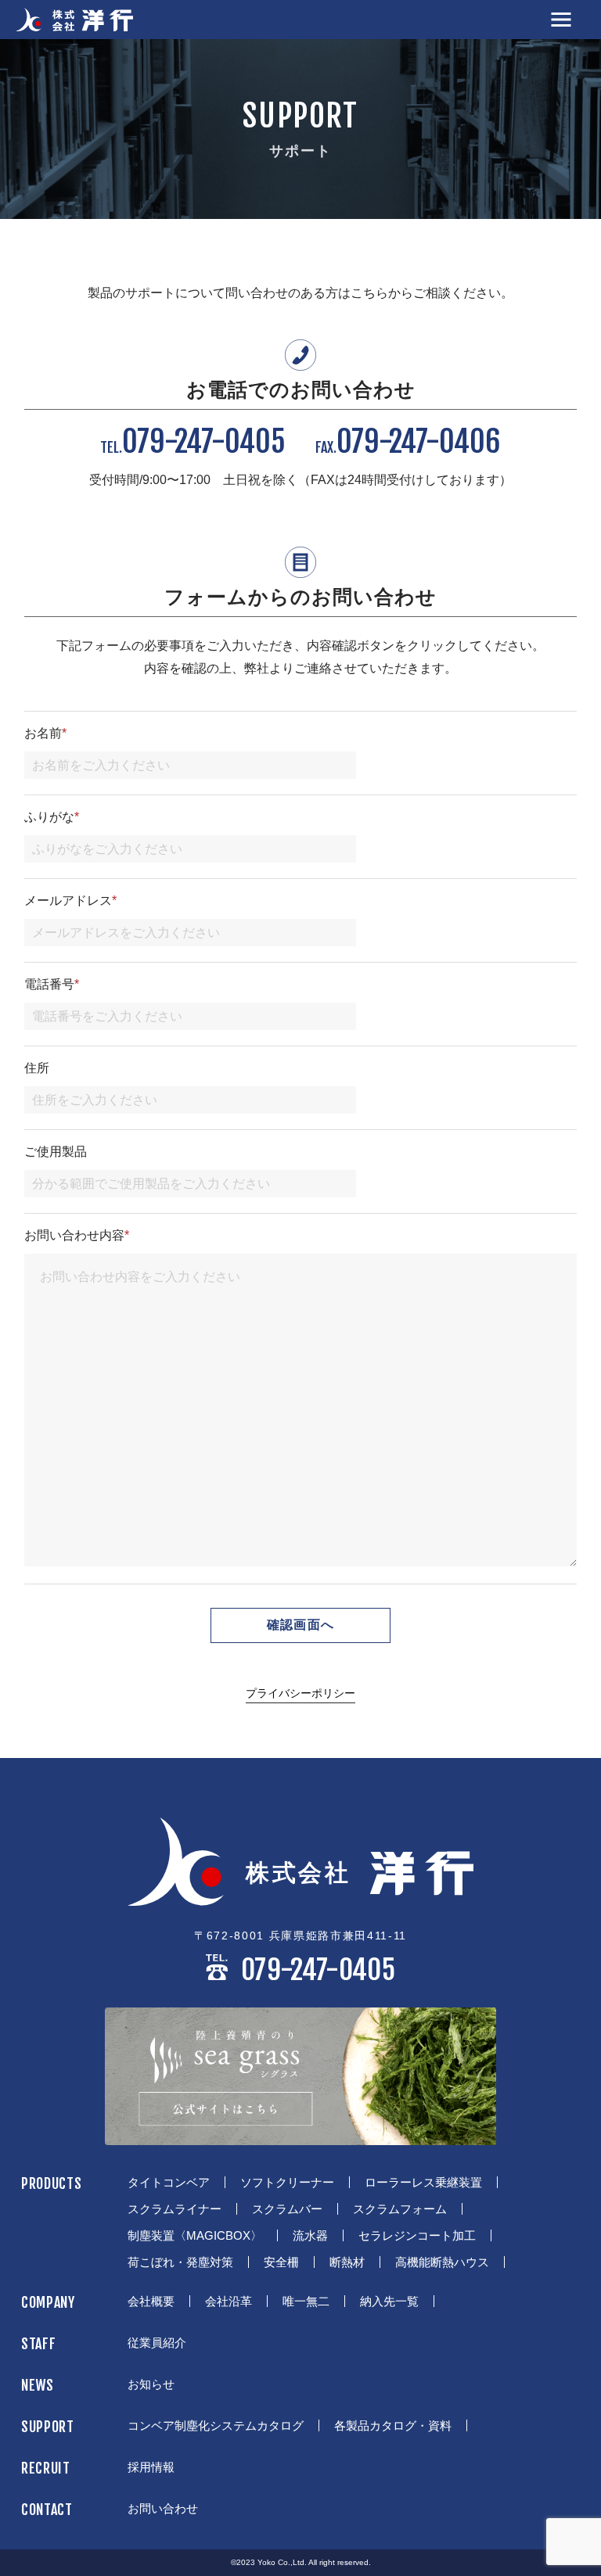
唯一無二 (306, 2301)
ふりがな (52, 817)
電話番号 (52, 985)
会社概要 (151, 2301)
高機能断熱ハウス (442, 2262)
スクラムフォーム (400, 2209)
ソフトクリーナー (287, 2182)
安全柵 (281, 2262)
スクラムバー (287, 2209)
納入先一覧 (389, 2301)
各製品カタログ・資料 (393, 2425)
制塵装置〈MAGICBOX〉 (195, 2235)
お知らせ (151, 2384)
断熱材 (347, 2262)
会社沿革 (229, 2301)
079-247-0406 (408, 442)
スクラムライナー (175, 2209)
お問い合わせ (163, 2508)
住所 (37, 1068)
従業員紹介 (157, 2343)
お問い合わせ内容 (77, 1236)
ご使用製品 (56, 1152)
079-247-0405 (193, 442)
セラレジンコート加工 (417, 2235)
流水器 (310, 2235)
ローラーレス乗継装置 (423, 2182)
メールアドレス (70, 901)
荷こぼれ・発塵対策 (180, 2262)
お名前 (45, 734)
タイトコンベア (169, 2182)
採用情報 (151, 2467)
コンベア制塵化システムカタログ (216, 2425)
